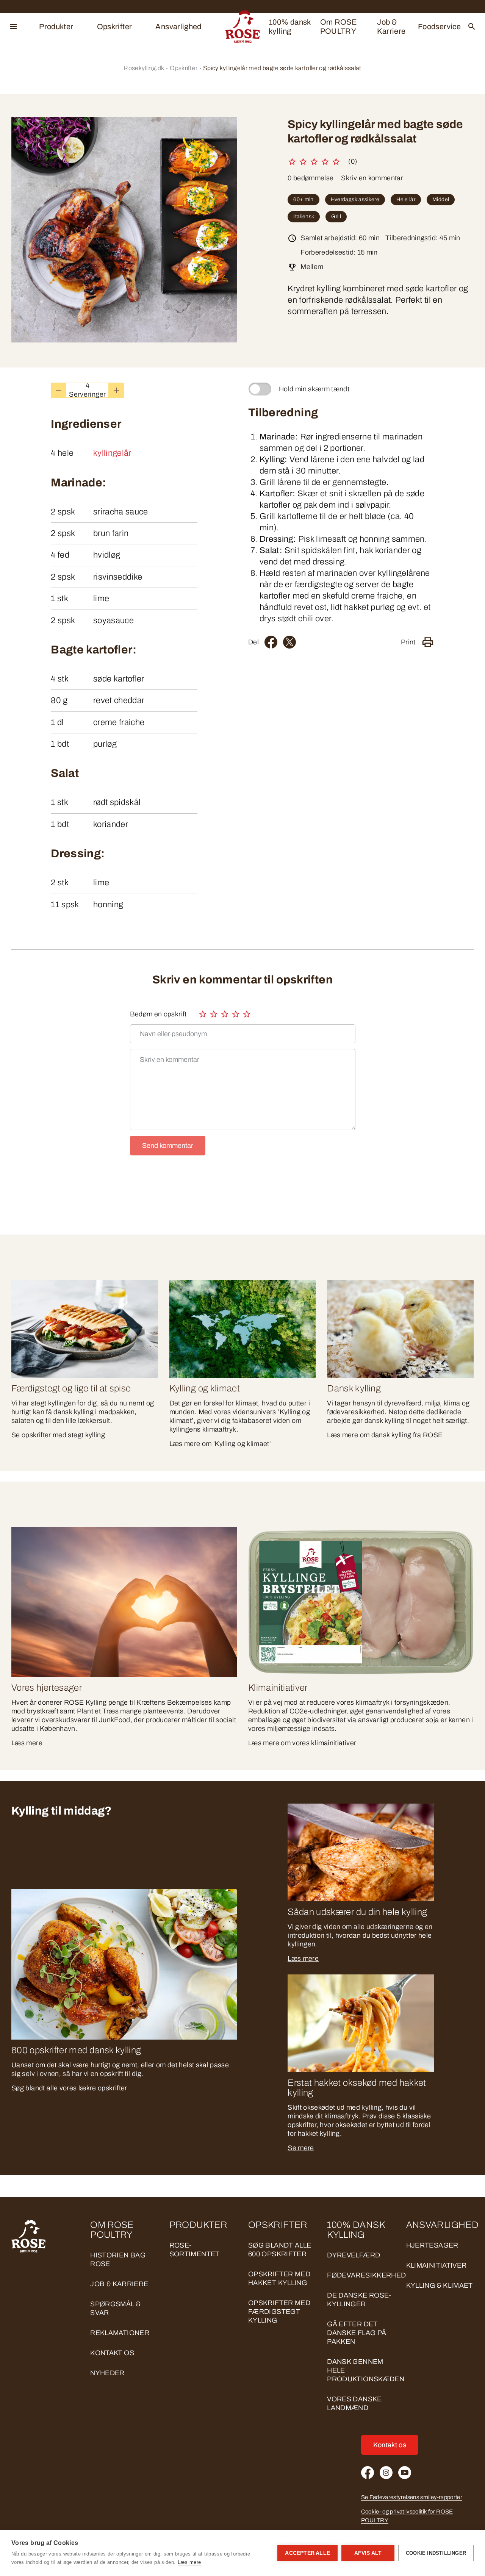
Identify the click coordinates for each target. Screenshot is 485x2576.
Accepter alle (307, 2553)
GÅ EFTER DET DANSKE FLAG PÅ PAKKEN (357, 2333)
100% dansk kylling (290, 27)
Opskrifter (115, 27)
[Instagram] (386, 2473)
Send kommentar (168, 1146)
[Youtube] (405, 2473)
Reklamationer (120, 2333)
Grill (336, 216)
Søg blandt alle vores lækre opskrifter (69, 2088)
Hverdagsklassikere (355, 199)
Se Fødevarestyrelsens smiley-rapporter (412, 2497)
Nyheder (107, 2373)
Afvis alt (368, 2553)
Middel (441, 199)
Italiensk (304, 216)
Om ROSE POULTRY (339, 27)
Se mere (301, 2148)
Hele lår (406, 199)
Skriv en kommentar (372, 178)
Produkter (56, 27)
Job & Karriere (391, 27)
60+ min (304, 199)
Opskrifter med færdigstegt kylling (279, 2312)
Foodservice (439, 27)
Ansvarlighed (178, 27)
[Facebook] (271, 642)
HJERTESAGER (432, 2245)
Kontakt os (112, 2353)
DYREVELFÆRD (354, 2255)
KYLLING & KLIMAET (440, 2285)
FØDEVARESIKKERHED (366, 2275)
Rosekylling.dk (144, 68)
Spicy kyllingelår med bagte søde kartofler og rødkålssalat (282, 68)
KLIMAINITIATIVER (436, 2265)
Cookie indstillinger (436, 2553)
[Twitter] (289, 642)
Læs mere (303, 1959)
